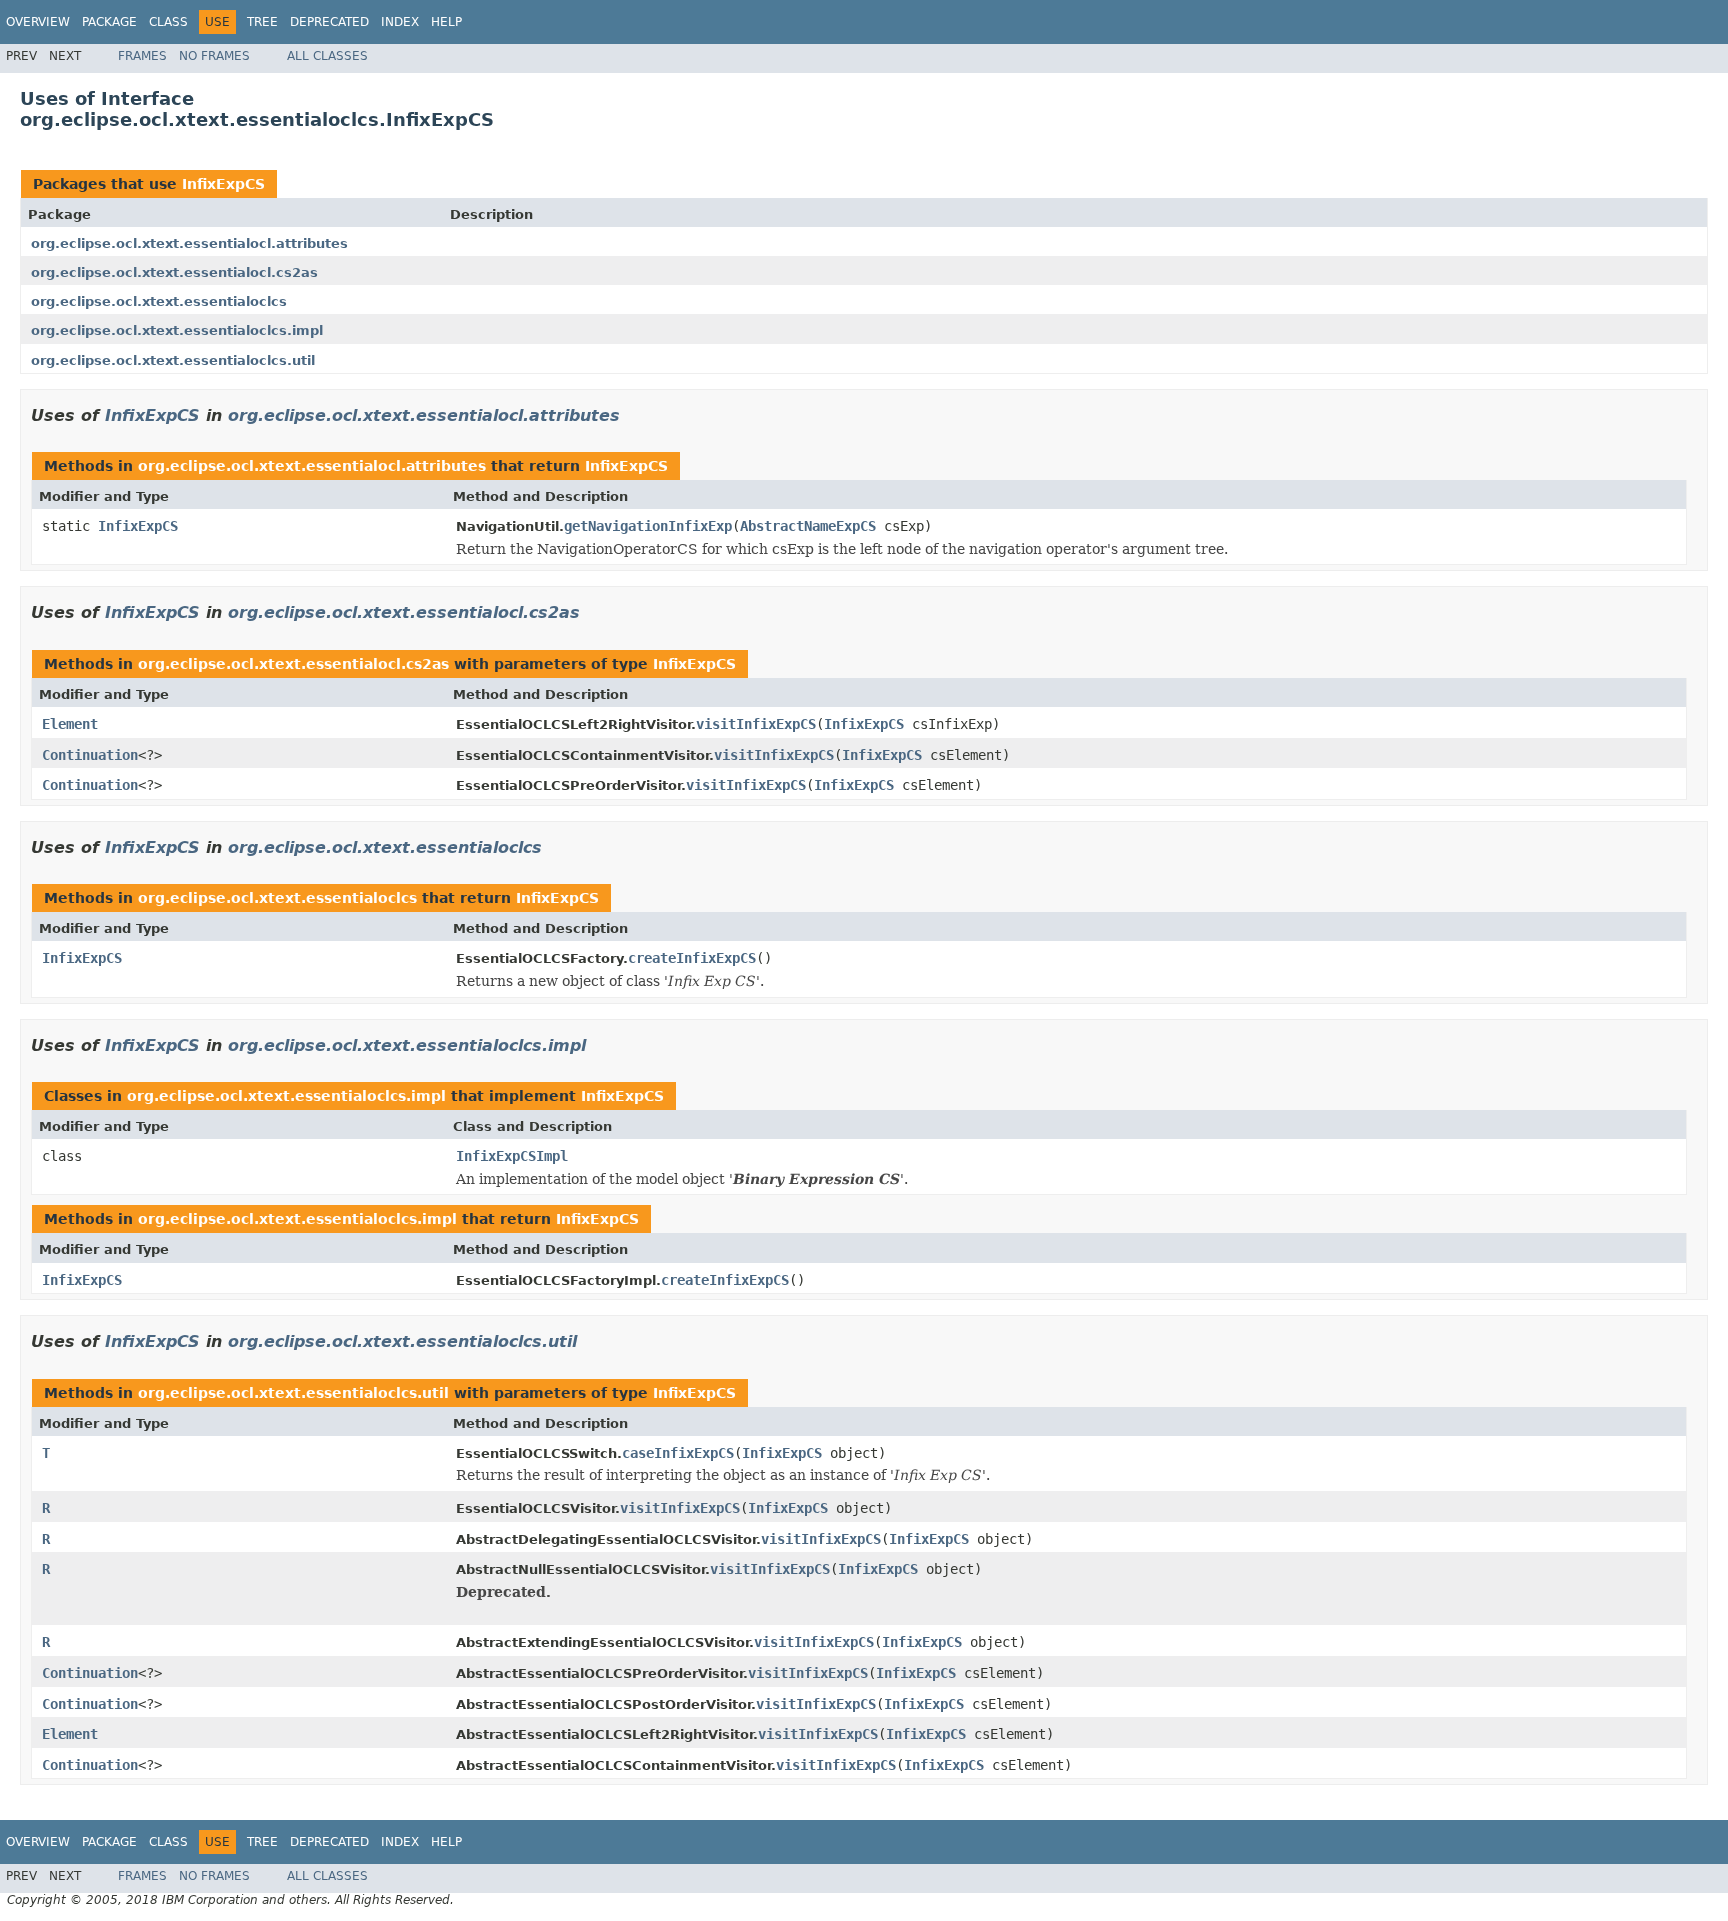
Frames (142, 56)
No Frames (214, 56)
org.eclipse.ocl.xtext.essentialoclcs (159, 301)
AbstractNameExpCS (808, 526)
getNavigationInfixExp (648, 526)
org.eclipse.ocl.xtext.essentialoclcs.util (173, 360)
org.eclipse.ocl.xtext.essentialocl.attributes (189, 243)
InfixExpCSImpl (512, 1156)
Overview (38, 22)
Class (168, 22)
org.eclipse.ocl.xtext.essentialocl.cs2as (174, 272)
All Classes (327, 56)
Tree (262, 22)
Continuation (90, 755)
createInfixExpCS (692, 958)
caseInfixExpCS (678, 1453)
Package (109, 22)
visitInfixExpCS (756, 724)
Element (70, 724)
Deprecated (329, 22)
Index (400, 22)
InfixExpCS (223, 184)
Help (446, 22)
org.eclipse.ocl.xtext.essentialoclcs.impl (177, 330)
